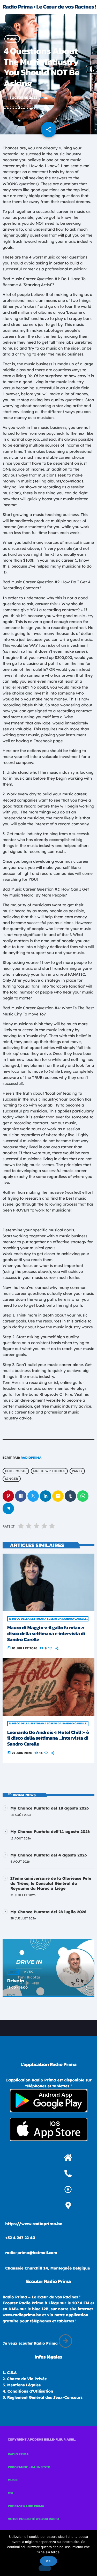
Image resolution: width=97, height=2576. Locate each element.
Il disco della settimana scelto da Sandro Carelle (48, 1619)
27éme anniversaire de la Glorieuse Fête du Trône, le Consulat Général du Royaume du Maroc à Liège (51, 1883)
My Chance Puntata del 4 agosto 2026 (48, 1855)
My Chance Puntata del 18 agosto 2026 (50, 1808)
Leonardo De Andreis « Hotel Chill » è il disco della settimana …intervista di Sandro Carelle (48, 1738)
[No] (45, 2568)
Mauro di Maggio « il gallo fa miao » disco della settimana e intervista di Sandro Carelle (46, 1633)
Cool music (16, 1471)
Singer (12, 1479)
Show (13, 1972)
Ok (48, 2561)
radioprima (31, 1458)
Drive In (16, 1981)
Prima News (24, 1795)
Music (12, 39)
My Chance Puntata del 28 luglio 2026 (48, 1912)
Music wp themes (49, 1471)
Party (77, 1471)
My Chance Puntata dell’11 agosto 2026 (50, 1832)
